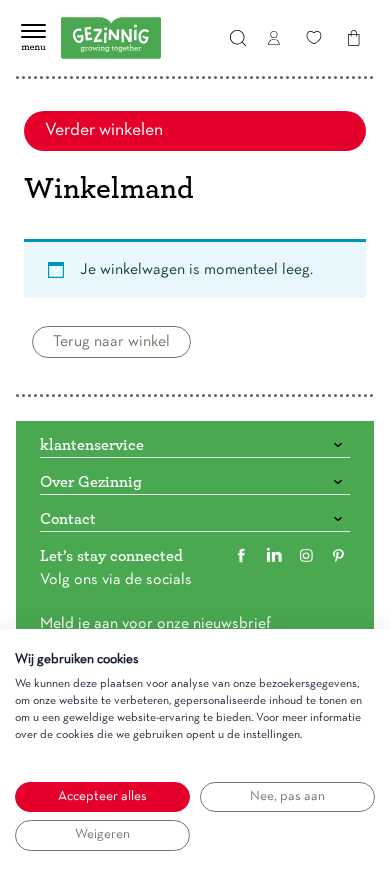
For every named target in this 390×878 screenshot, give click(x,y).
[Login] (274, 38)
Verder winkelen (104, 130)
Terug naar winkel (111, 342)
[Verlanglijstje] (314, 38)
